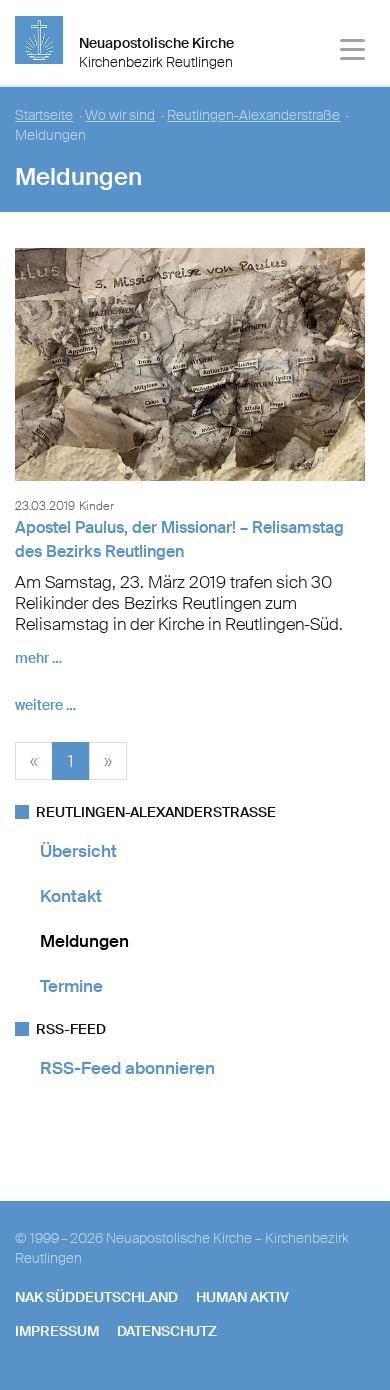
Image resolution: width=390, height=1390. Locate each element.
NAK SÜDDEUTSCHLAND (96, 1297)
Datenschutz (167, 1331)
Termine (71, 986)
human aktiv (242, 1297)
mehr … (38, 658)
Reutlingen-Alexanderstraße (253, 115)
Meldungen (84, 941)
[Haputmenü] (353, 52)
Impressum (57, 1331)
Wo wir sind (120, 115)
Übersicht (78, 851)
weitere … (45, 705)
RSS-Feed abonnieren (127, 1068)
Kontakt (71, 896)
